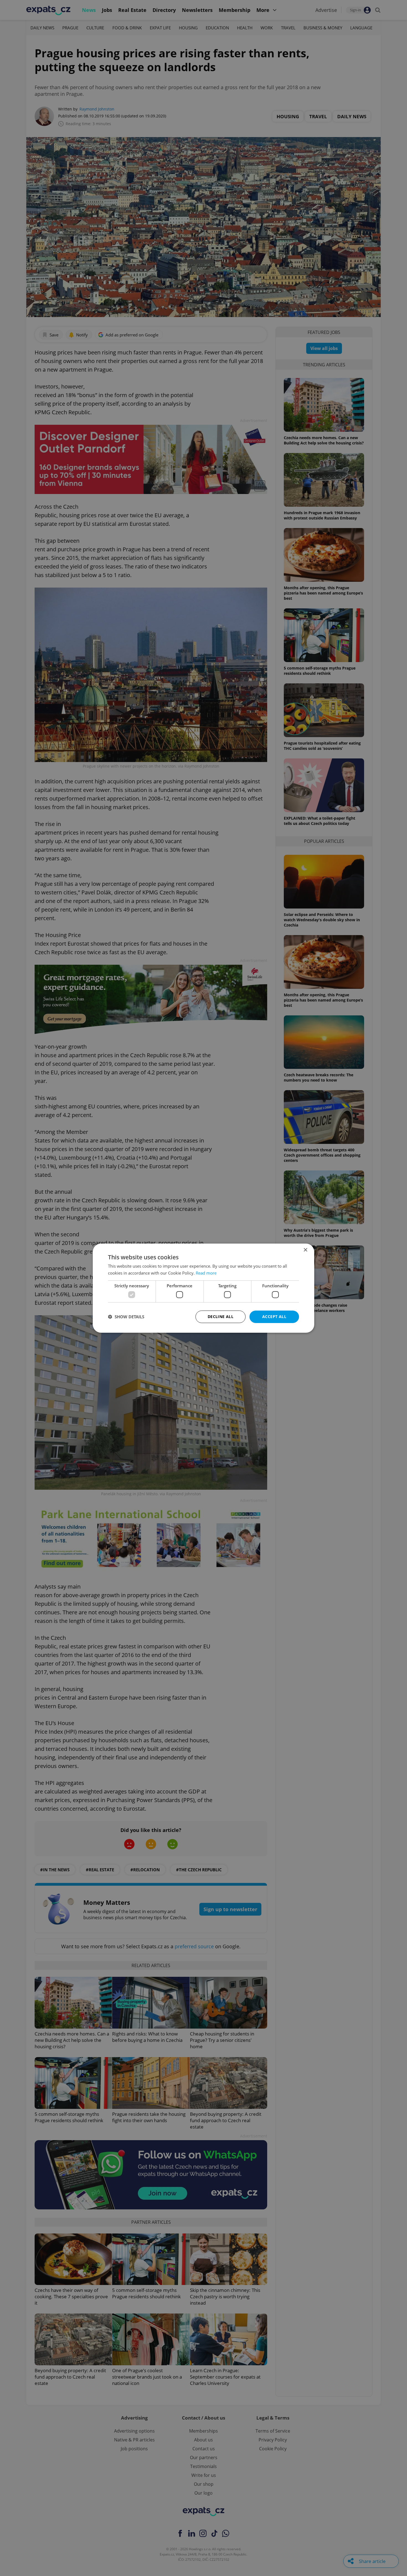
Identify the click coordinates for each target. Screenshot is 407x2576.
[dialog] (203, 1288)
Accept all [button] (274, 1317)
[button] (126, 1317)
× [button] (305, 1250)
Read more (206, 1273)
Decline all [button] (221, 1317)
